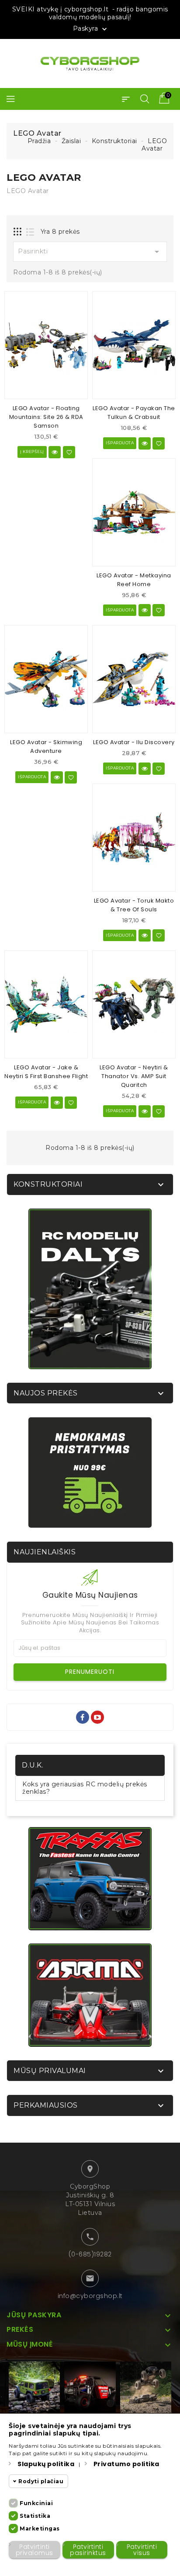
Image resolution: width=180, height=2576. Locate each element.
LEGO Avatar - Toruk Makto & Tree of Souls (134, 905)
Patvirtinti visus (142, 2550)
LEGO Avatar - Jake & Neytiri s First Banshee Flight (46, 1072)
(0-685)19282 (90, 2254)
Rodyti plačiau (41, 2481)
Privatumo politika (126, 2464)
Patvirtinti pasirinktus (88, 2550)
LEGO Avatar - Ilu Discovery (134, 742)
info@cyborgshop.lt (90, 2296)
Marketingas (40, 2529)
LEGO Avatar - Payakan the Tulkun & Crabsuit (134, 413)
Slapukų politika (46, 2464)
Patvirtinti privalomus (35, 2550)
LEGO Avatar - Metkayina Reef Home (134, 580)
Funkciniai (36, 2503)
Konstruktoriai (48, 1184)
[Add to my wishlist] (69, 452)
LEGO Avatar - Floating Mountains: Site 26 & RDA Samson (46, 417)
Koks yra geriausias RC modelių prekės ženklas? (85, 1788)
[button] (126, 99)
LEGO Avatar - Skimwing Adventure (46, 747)
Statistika (35, 2516)
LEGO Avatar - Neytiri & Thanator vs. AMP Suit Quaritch (134, 1076)
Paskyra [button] (91, 29)
